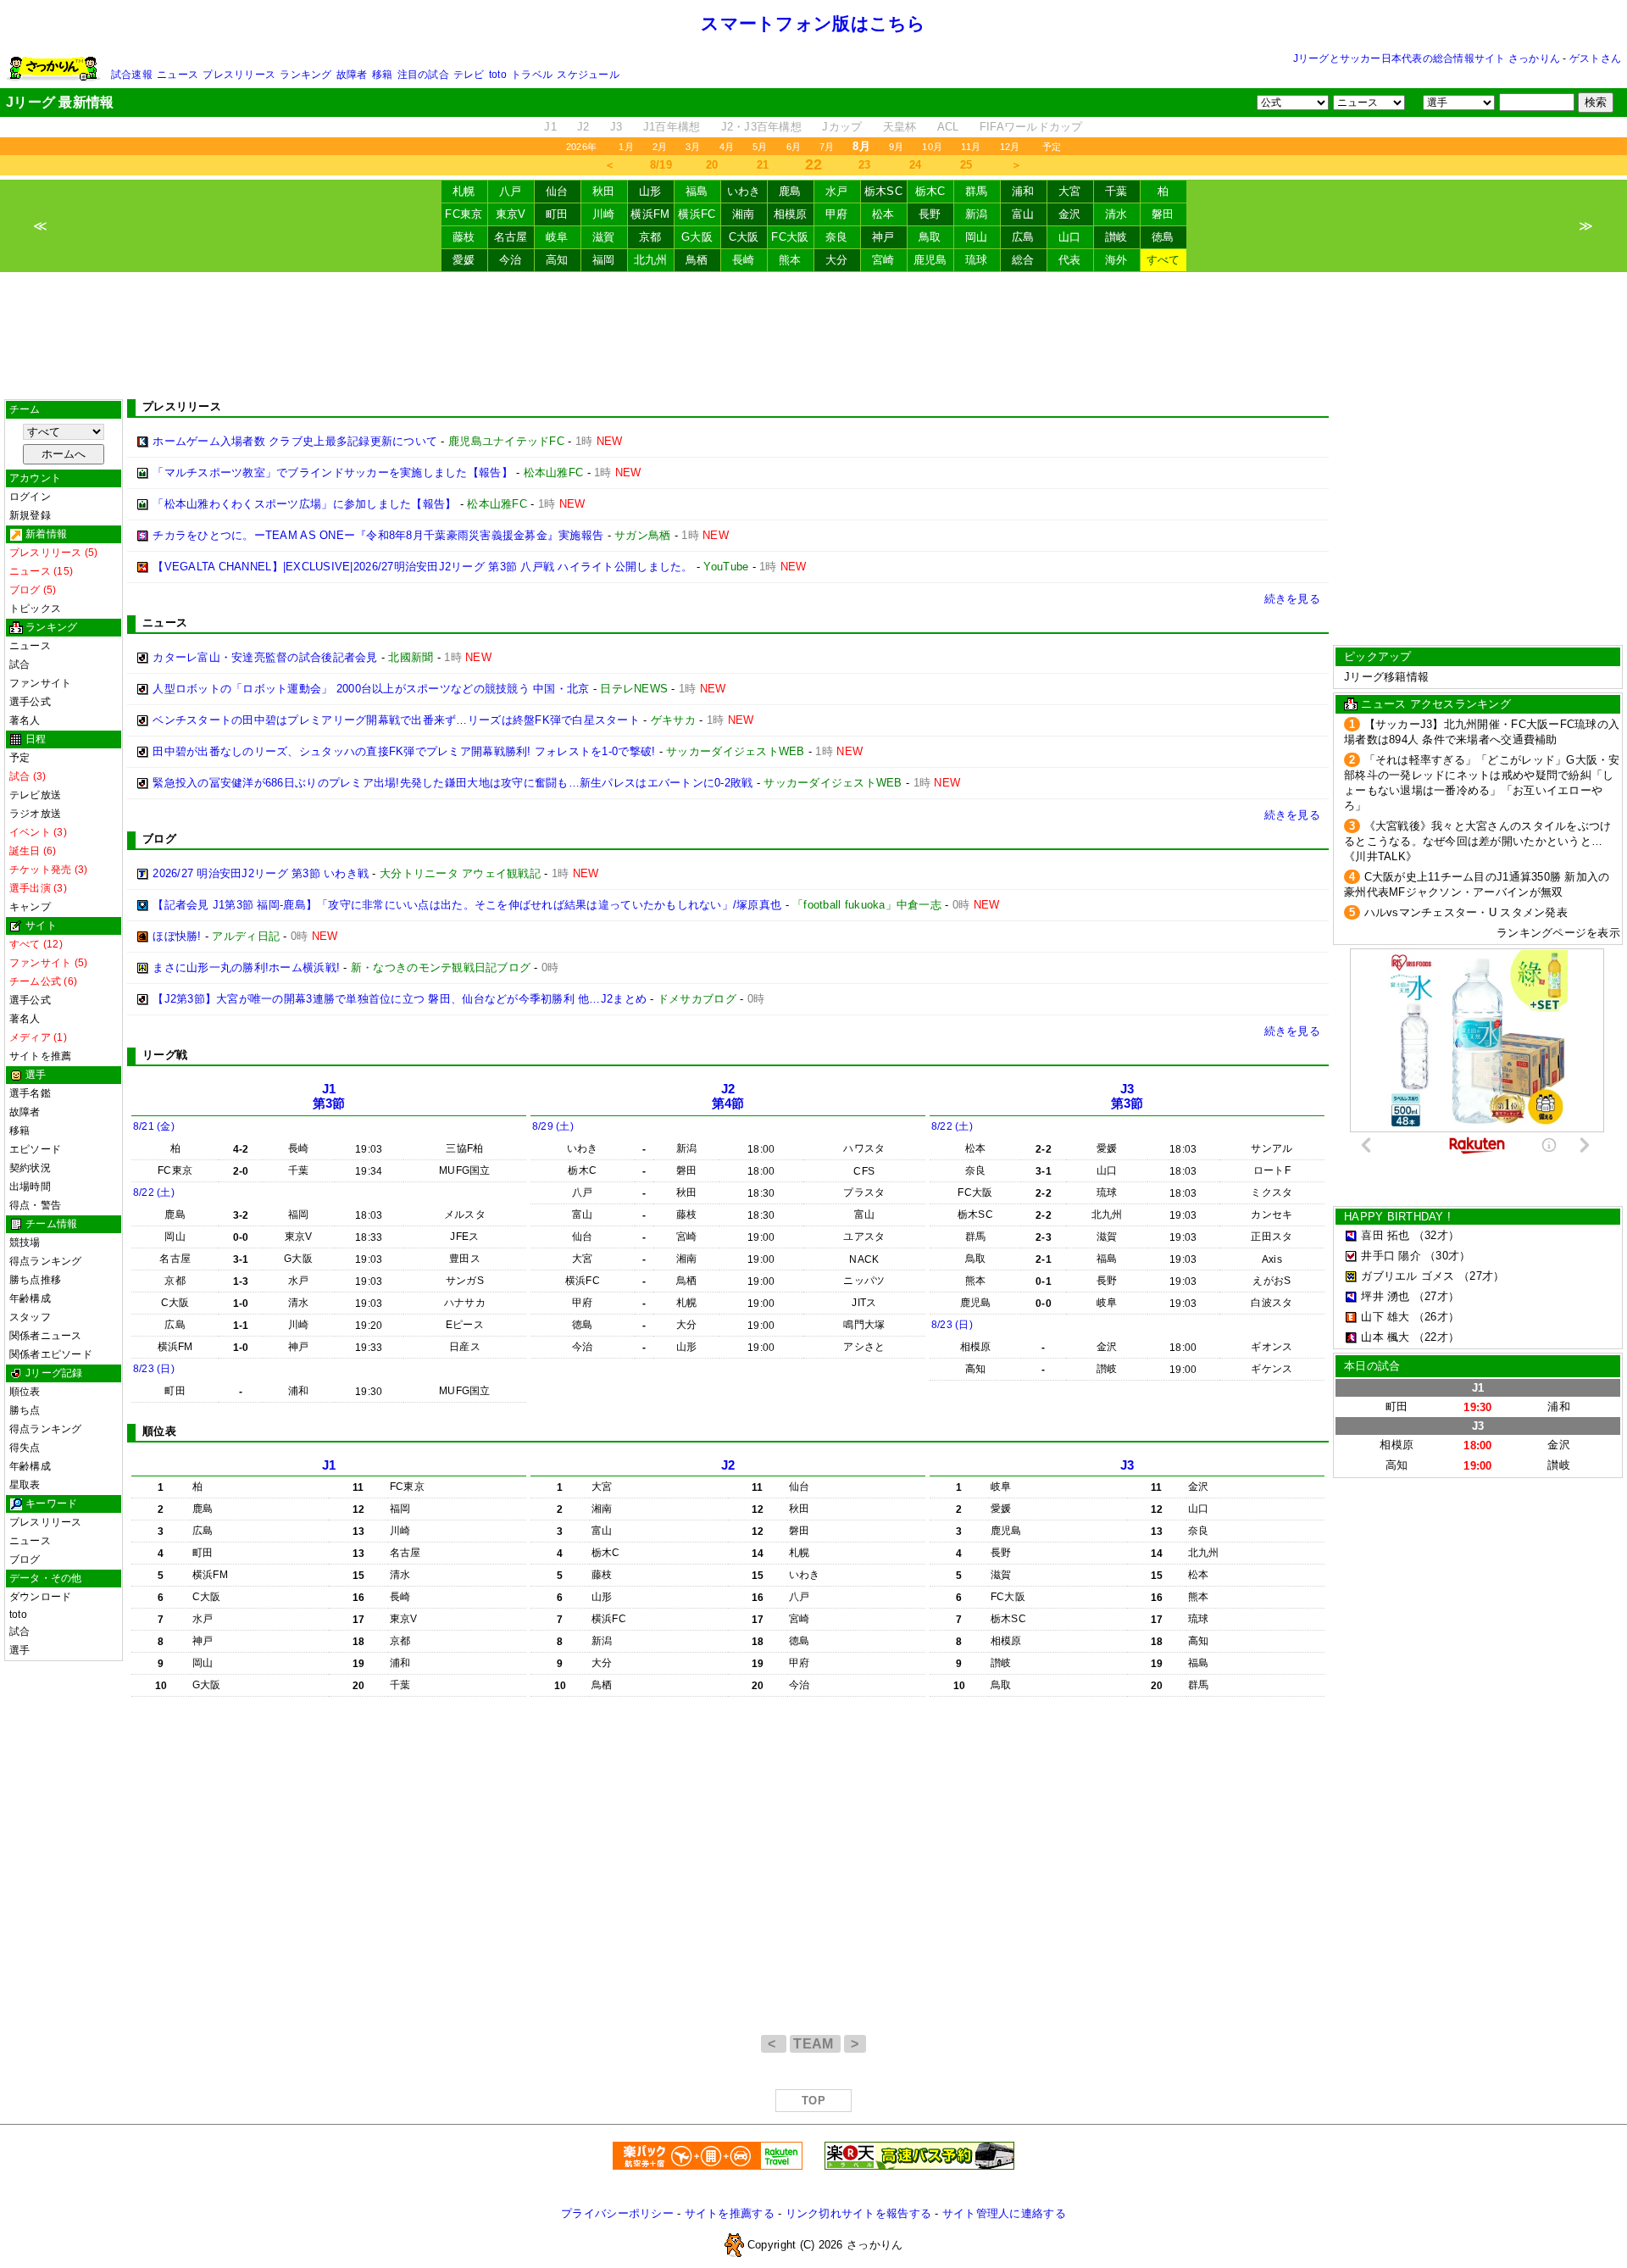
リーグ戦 (165, 1055)
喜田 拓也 (1385, 1235)
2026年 (581, 147)
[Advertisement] (813, 336)
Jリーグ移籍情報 (1386, 677)
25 (966, 165)
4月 (727, 147)
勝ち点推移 (35, 1280)
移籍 (382, 75)
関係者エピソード (51, 1354)
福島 (697, 191)
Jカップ (842, 127)
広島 (1023, 237)
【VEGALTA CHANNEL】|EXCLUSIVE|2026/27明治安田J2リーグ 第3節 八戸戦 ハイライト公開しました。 (422, 567)
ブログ (25, 1559)
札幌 (464, 191)
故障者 (352, 75)
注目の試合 (423, 75)
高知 (557, 260)
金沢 (1070, 214)
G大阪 (697, 237)
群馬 (977, 191)
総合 (1023, 260)
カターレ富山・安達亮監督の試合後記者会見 (265, 657)
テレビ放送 (35, 795)
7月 (827, 147)
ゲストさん (1595, 58)
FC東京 (464, 214)
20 (712, 165)
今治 (511, 260)
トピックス (35, 609)
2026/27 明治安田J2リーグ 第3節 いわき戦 (261, 873)
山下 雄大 (1385, 1317)
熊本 (790, 260)
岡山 (977, 237)
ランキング (305, 75)
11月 (971, 147)
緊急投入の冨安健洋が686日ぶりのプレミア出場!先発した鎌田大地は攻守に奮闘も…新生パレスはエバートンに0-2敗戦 (453, 783)
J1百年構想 (672, 127)
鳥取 (930, 237)
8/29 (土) (553, 1126)
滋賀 (604, 237)
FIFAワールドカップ (1031, 127)
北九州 (651, 260)
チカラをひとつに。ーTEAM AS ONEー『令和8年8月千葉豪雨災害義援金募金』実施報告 (378, 535)
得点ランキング (46, 1261)
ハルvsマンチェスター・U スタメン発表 (1466, 912)
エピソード (35, 1149)
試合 (19, 664)
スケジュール (588, 75)
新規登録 (30, 515)
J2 (583, 127)
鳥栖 (697, 260)
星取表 (25, 1485)
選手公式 (30, 702)
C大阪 (744, 237)
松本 (883, 214)
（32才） (1436, 1235)
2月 (660, 147)
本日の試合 (1372, 1366)
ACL (948, 127)
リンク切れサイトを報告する (858, 2213)
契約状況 (30, 1168)
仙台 (557, 191)
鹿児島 (930, 260)
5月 (760, 147)
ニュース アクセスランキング (1436, 704)
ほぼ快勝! (177, 936)
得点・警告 (35, 1205)
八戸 (511, 191)
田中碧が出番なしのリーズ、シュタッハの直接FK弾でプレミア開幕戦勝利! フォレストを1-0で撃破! (404, 751)
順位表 (25, 1392)
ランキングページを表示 (1558, 933)
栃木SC (883, 191)
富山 (1023, 214)
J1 (550, 127)
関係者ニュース (46, 1336)
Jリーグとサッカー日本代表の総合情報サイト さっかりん (1427, 58)
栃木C (930, 191)
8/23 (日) (154, 1369)
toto (498, 75)
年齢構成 (30, 1298)
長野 (930, 214)
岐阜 (557, 237)
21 (763, 165)
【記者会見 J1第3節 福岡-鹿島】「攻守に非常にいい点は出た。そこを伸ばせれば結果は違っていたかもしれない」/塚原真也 (467, 905)
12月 (1010, 147)
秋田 (604, 191)
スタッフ (30, 1317)
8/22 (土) (154, 1192)
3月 (693, 147)
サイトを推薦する (730, 2213)
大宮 (1070, 191)
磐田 (1163, 214)
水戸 (837, 191)
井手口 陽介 (1391, 1256)
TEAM (815, 2044)
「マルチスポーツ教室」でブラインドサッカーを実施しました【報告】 (333, 472)
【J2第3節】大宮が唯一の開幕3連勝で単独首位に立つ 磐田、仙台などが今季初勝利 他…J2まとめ (400, 999)
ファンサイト (40, 683)
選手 (19, 1650)
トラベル (532, 75)
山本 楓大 (1385, 1337)
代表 (1070, 260)
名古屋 (511, 237)
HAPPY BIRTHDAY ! (1397, 1217)
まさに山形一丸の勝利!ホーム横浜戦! (246, 967)
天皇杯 (900, 127)
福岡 (604, 260)
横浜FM (650, 214)
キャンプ (30, 907)
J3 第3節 (1127, 1096)
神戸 (883, 237)
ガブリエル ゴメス (1408, 1276)
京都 (650, 237)
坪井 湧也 (1385, 1296)
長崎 (744, 260)
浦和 (1023, 191)
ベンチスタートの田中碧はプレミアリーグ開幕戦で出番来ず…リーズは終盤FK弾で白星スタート (396, 720)
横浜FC (697, 214)
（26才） (1436, 1317)
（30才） (1447, 1256)
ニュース (178, 75)
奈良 (837, 237)
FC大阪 (790, 237)
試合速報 (132, 75)
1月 (626, 147)
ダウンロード (40, 1597)
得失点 (25, 1448)
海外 (1116, 260)
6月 (794, 147)
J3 (616, 127)
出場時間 (30, 1187)
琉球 (977, 260)
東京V (511, 214)
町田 (557, 214)
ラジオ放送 (35, 814)
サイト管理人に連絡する (1004, 2213)
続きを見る (1292, 599)
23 (865, 165)
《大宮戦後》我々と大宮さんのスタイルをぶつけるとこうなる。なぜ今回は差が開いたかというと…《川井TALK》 (1477, 841)
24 (916, 165)
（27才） (1481, 1276)
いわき (744, 191)
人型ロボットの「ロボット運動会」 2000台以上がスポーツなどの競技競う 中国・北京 (371, 689)
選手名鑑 (30, 1093)
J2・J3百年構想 (761, 127)
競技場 (25, 1242)
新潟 (977, 214)
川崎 (604, 214)
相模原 (791, 214)
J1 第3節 (329, 1096)
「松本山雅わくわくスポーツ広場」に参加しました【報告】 (304, 504)
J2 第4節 (728, 1096)
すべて (1163, 260)
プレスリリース (239, 75)
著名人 (25, 720)
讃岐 (1116, 237)
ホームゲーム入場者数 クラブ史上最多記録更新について (295, 441)
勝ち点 (25, 1410)
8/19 (661, 165)
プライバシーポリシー (617, 2213)
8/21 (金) (154, 1126)
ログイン (30, 497)
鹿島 (790, 191)
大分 (837, 260)
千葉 (1116, 191)
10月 (932, 147)
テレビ (469, 75)
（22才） (1436, 1337)
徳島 (1163, 237)
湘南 (744, 214)
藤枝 (464, 237)
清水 (1116, 214)
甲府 (837, 214)
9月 (896, 147)
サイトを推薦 (40, 1056)
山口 (1070, 237)
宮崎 (883, 260)
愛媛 (464, 260)
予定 (1052, 147)
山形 (650, 191)
